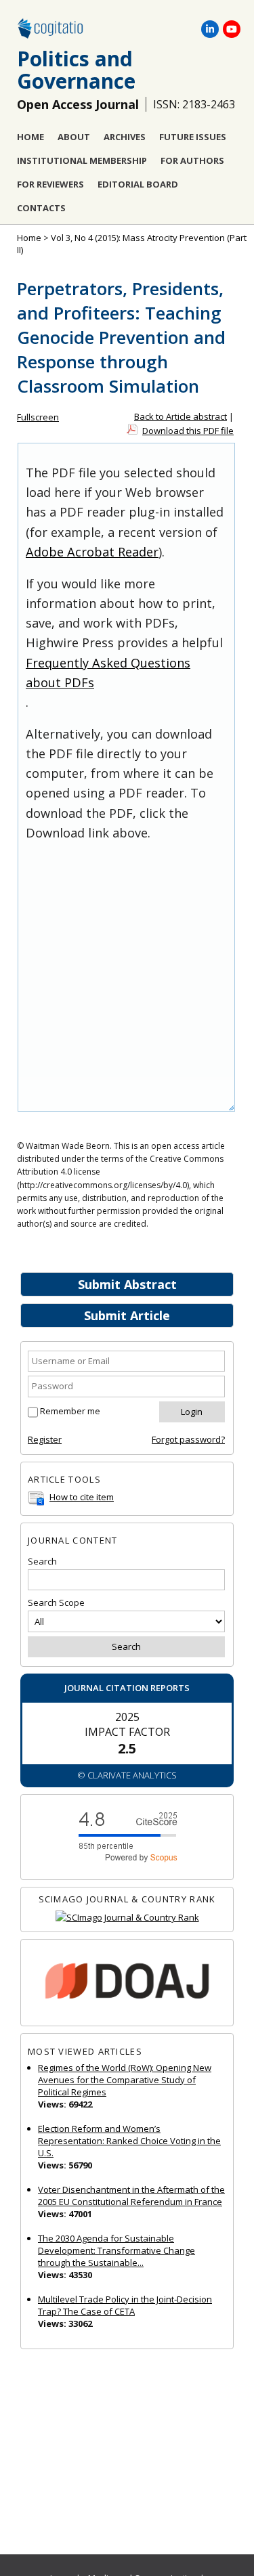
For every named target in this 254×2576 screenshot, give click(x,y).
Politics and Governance (76, 70)
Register (45, 1439)
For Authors (192, 160)
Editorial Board (138, 184)
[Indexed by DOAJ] (127, 1983)
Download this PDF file (188, 431)
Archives (125, 137)
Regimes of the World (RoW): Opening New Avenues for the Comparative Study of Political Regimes (125, 2080)
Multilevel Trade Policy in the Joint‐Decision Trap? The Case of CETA (125, 2305)
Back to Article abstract (181, 416)
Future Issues (193, 137)
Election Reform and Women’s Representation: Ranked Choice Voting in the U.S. (129, 2141)
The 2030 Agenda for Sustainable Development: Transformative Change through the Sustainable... (117, 2250)
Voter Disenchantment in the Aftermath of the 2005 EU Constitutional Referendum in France (131, 2196)
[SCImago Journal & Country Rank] (127, 1918)
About (74, 137)
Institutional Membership (82, 160)
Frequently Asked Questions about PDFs (108, 673)
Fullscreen (38, 417)
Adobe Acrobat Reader (92, 552)
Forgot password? (188, 1439)
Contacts (41, 208)
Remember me (70, 1411)
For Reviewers (50, 184)
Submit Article (127, 1315)
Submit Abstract (127, 1284)
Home (30, 137)
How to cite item (82, 1497)
